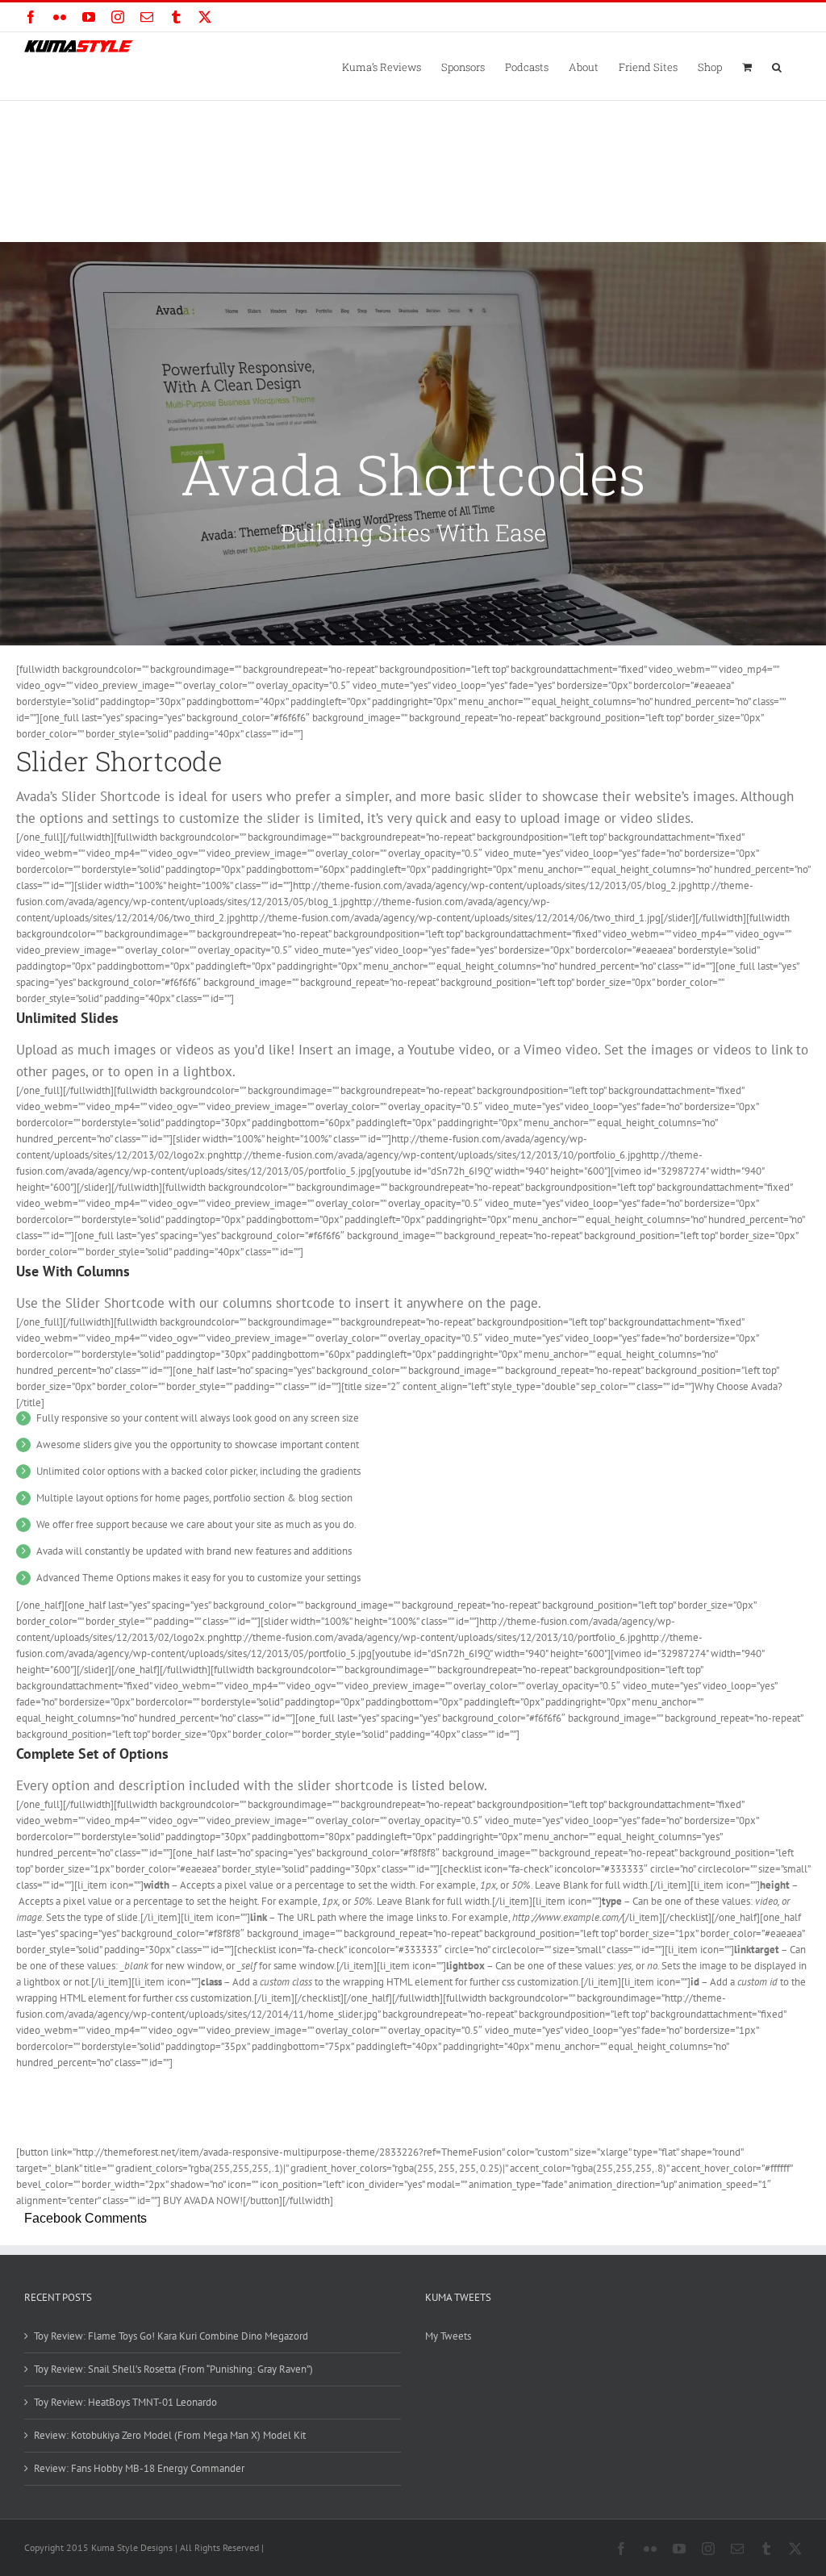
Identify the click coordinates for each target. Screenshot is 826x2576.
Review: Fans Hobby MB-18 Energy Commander (139, 2468)
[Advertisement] (413, 222)
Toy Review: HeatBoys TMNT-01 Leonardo (125, 2402)
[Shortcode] (413, 444)
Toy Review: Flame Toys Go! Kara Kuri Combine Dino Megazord (171, 2336)
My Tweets (448, 2336)
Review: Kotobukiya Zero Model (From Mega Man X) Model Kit (170, 2435)
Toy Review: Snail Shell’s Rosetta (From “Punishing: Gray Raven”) (173, 2369)
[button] (777, 66)
